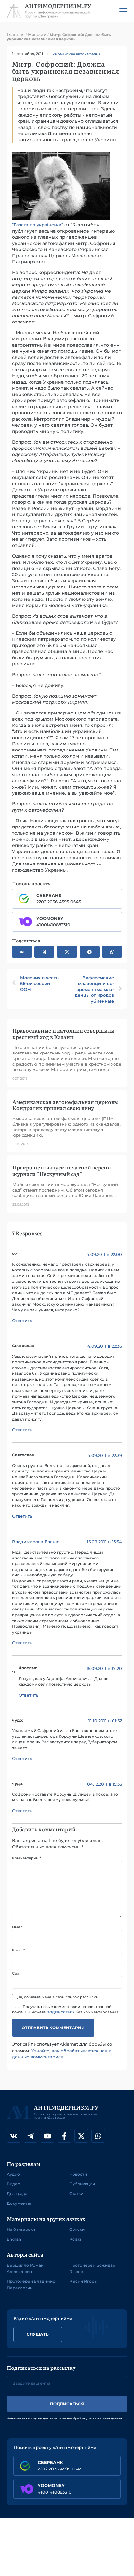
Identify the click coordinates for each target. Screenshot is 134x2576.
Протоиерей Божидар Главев (92, 2268)
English (14, 2239)
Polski (75, 2239)
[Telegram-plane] (31, 2136)
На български (21, 2229)
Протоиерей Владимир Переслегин (31, 2285)
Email (18, 1950)
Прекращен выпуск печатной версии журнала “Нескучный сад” (62, 1170)
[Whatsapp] (98, 2136)
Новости (37, 34)
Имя (17, 1927)
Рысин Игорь (83, 2281)
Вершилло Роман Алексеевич (25, 2268)
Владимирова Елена (35, 1542)
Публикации (82, 2184)
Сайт (16, 1973)
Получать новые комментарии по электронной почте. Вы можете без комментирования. (66, 2009)
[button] (22, 952)
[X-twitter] (81, 2136)
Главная (16, 34)
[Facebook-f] (64, 2136)
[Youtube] (47, 2136)
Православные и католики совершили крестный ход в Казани (63, 1034)
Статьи (76, 2194)
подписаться (61, 2012)
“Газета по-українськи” (38, 225)
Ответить (22, 1320)
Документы (19, 2203)
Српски (77, 2229)
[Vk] (14, 2136)
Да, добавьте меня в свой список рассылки (57, 1997)
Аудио (13, 2174)
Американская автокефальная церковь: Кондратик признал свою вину (66, 1105)
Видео (13, 2184)
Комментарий (27, 1858)
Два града (17, 2194)
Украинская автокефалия (77, 54)
